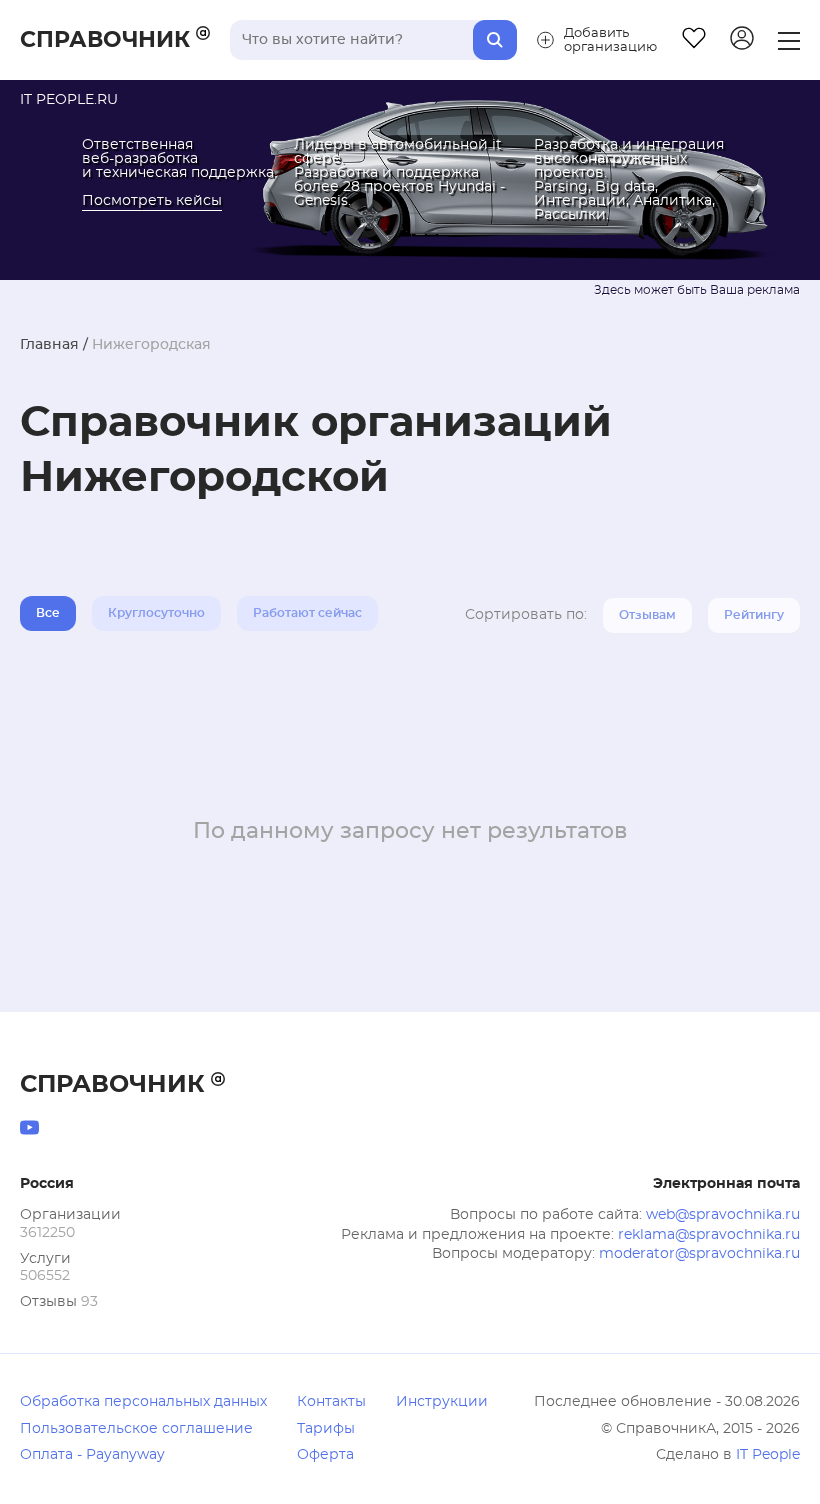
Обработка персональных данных (143, 1402)
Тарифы (326, 1429)
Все (48, 613)
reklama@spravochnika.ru (709, 1235)
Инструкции (442, 1402)
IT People (768, 1455)
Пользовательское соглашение (136, 1429)
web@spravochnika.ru (723, 1215)
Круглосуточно (156, 613)
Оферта (325, 1455)
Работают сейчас (307, 613)
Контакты (331, 1402)
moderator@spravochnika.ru (699, 1254)
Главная (49, 345)
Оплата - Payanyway (92, 1455)
